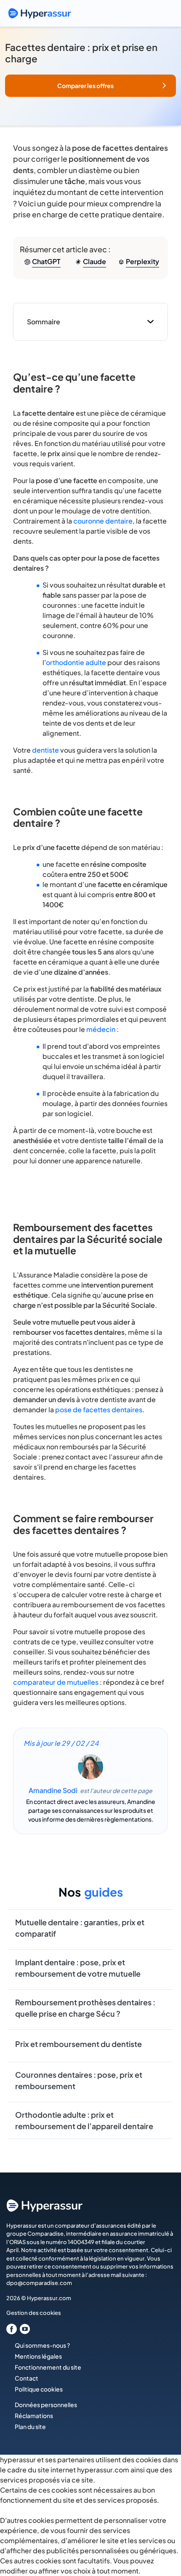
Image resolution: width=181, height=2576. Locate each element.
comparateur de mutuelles (56, 1682)
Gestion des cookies (34, 2313)
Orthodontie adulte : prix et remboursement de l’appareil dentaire (84, 2120)
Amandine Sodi (53, 1790)
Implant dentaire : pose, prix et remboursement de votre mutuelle (78, 1968)
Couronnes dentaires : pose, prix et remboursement (79, 2080)
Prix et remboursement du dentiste (79, 2044)
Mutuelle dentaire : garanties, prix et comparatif (80, 1928)
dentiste (45, 750)
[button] (90, 86)
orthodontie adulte (76, 662)
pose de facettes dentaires (99, 1410)
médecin (101, 1029)
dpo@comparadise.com (39, 2283)
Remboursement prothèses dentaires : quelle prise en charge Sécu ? (85, 2008)
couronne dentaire (103, 521)
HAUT (163, 2532)
